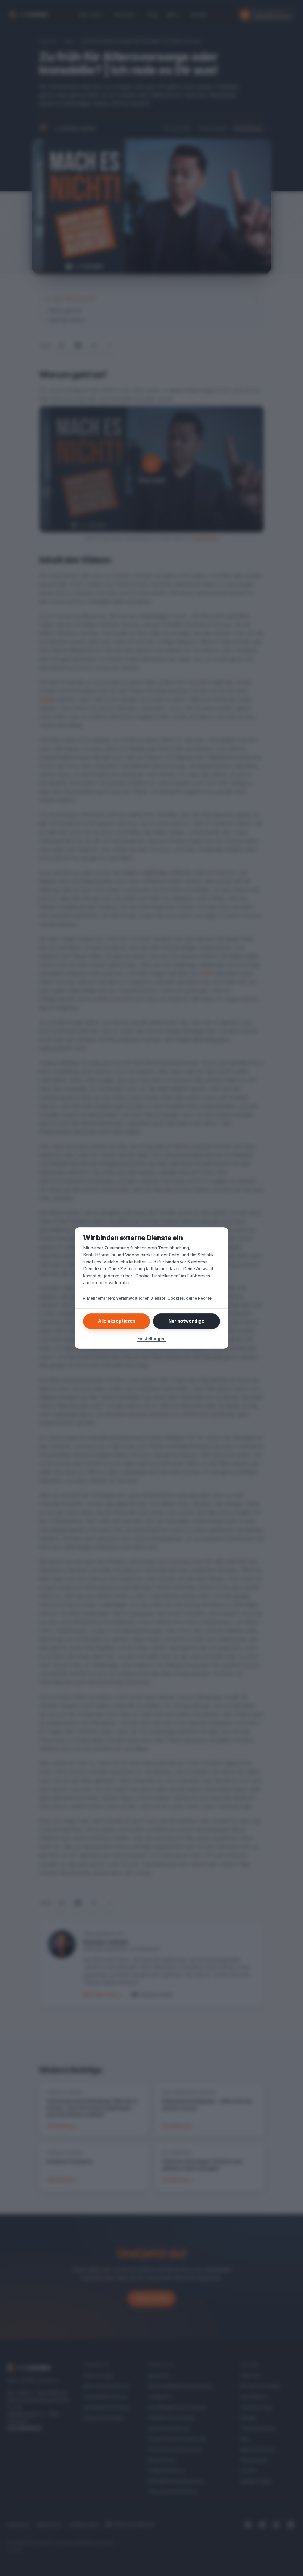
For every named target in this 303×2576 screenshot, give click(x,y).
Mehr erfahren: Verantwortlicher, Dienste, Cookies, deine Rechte (147, 1298)
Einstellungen (151, 1339)
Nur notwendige (186, 1321)
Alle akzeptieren (117, 1321)
